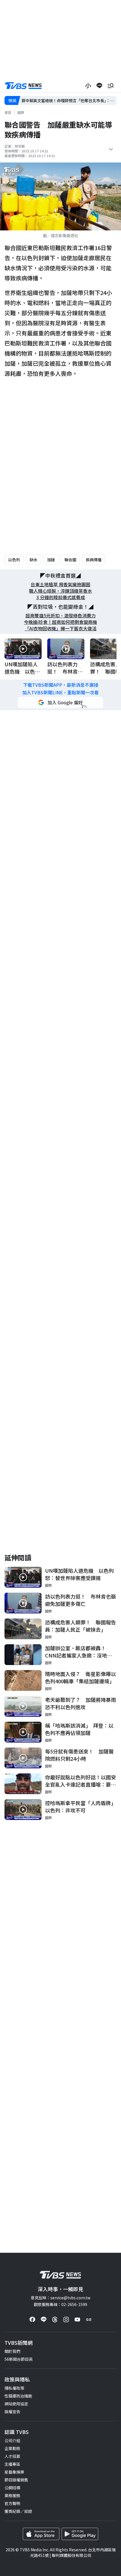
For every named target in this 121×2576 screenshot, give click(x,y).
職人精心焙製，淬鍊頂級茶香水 (60, 591)
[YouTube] (77, 2319)
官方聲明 (12, 2503)
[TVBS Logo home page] (23, 86)
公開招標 (12, 2488)
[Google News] (89, 2319)
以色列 (14, 560)
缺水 (33, 560)
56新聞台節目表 (19, 2359)
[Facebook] (32, 2319)
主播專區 (12, 2464)
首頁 (8, 112)
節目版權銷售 (16, 2480)
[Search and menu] (111, 86)
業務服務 (12, 2495)
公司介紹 (12, 2440)
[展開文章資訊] (111, 149)
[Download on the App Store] (41, 2534)
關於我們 (12, 2351)
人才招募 (12, 2456)
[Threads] (55, 2319)
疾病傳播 (94, 560)
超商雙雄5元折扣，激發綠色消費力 (61, 616)
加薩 (51, 560)
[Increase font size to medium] (88, 86)
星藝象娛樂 (14, 2472)
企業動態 (12, 2448)
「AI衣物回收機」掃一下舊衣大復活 (61, 628)
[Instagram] (66, 2319)
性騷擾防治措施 (18, 2396)
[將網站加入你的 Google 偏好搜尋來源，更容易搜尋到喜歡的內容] (60, 702)
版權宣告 (12, 2412)
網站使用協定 (16, 2404)
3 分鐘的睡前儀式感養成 (61, 597)
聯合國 (70, 560)
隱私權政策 (14, 2388)
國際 (21, 112)
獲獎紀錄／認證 (18, 2511)
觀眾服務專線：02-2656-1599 (60, 2304)
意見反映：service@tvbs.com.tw (60, 2298)
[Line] (44, 2319)
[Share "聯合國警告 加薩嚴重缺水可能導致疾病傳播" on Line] (99, 86)
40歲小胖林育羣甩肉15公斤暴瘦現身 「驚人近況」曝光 (69, 101)
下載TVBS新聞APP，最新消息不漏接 (61, 685)
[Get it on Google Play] (80, 2534)
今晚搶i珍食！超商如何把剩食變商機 (60, 622)
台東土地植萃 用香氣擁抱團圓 (60, 584)
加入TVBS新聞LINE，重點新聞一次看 (60, 692)
